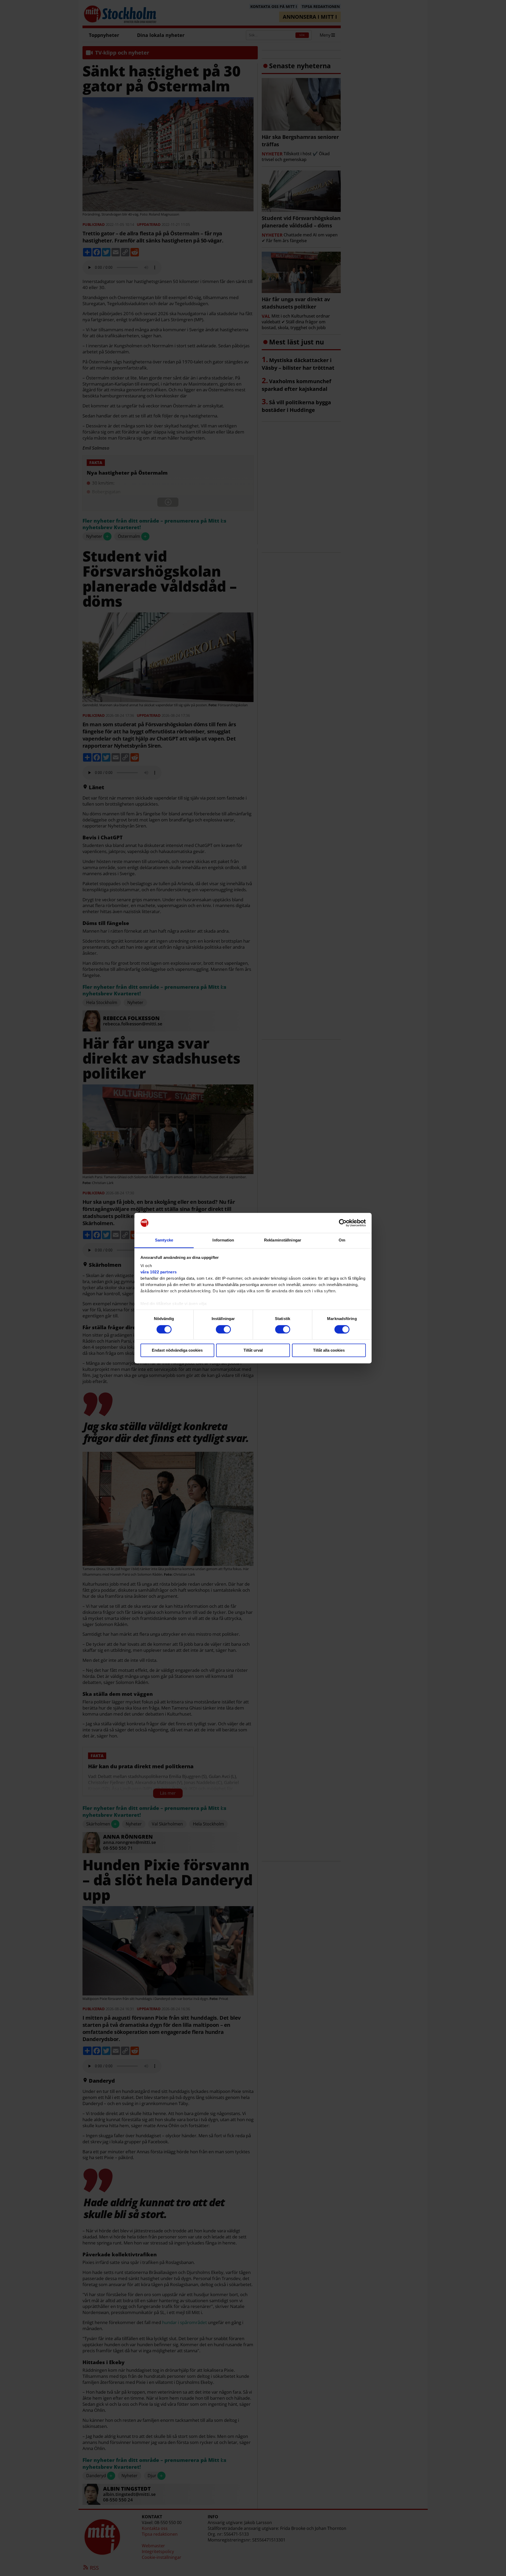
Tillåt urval (253, 1350)
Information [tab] (223, 1240)
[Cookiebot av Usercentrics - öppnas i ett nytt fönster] (343, 1223)
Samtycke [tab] (164, 1240)
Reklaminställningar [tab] (283, 1240)
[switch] (223, 1329)
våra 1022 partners (159, 1272)
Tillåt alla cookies (329, 1350)
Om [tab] (342, 1240)
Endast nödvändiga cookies (177, 1350)
